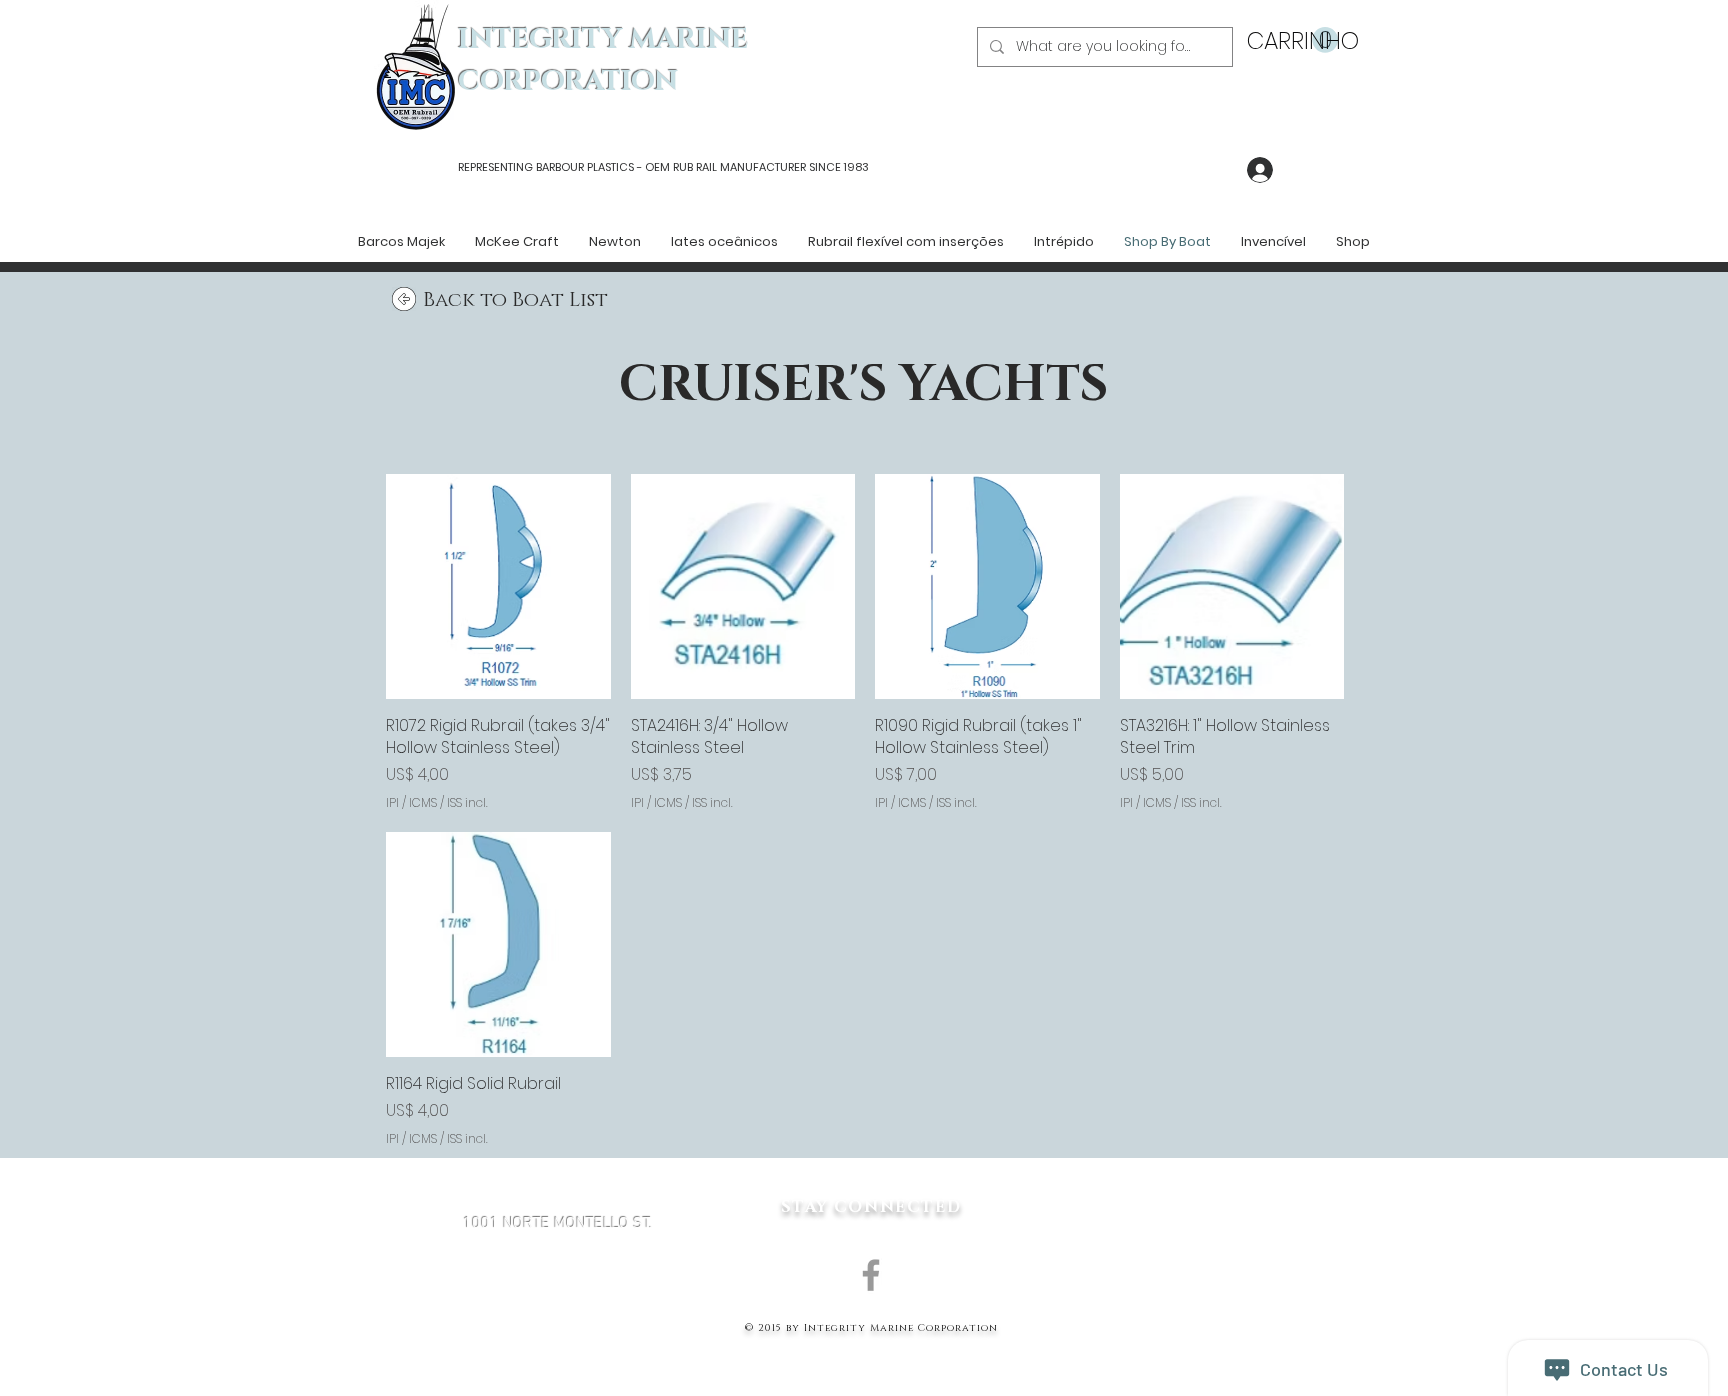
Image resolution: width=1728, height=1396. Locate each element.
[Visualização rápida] (498, 586)
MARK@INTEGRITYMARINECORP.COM (558, 1330)
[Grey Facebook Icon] (871, 1275)
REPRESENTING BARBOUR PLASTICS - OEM (564, 167)
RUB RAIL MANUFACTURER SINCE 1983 (769, 167)
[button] (1292, 40)
